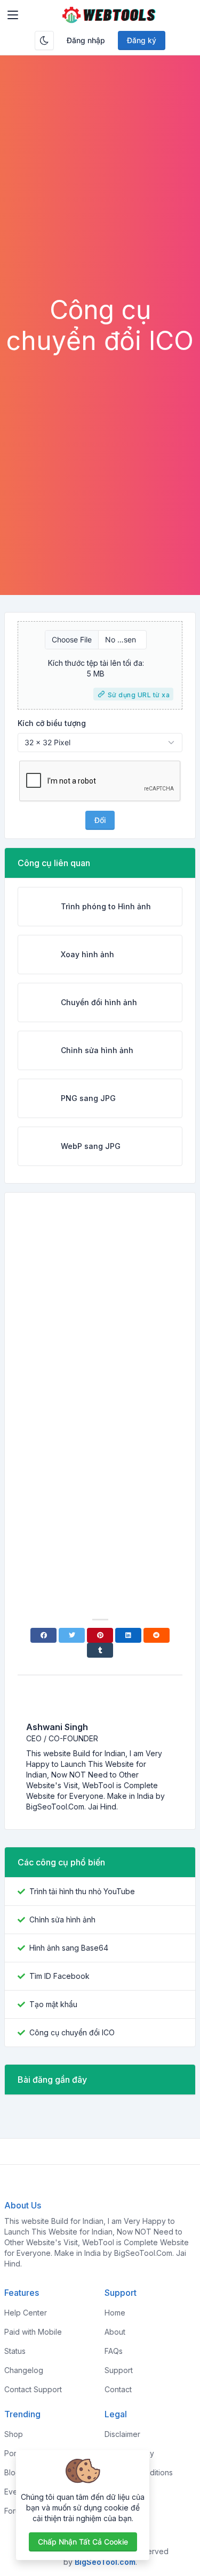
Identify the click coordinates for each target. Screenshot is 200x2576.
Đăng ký (142, 40)
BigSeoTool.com (105, 2562)
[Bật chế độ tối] (44, 40)
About (115, 2332)
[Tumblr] (100, 1650)
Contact (118, 2389)
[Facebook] (43, 1635)
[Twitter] (72, 1635)
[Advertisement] (100, 189)
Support (119, 2370)
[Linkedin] (128, 1635)
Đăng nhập (86, 40)
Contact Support (33, 2389)
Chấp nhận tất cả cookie (83, 2542)
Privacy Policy (129, 2453)
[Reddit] (157, 1635)
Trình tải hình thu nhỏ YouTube (82, 1891)
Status (15, 2351)
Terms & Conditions (139, 2472)
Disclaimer (122, 2434)
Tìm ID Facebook (59, 1976)
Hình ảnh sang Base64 (69, 1948)
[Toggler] (13, 15)
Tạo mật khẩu (53, 2004)
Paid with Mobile (33, 2332)
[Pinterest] (100, 1635)
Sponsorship (127, 2492)
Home (115, 2313)
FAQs (114, 2351)
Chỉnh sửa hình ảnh (62, 1919)
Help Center (26, 2313)
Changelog (24, 2370)
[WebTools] (109, 15)
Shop (14, 2434)
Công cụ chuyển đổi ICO (72, 2032)
